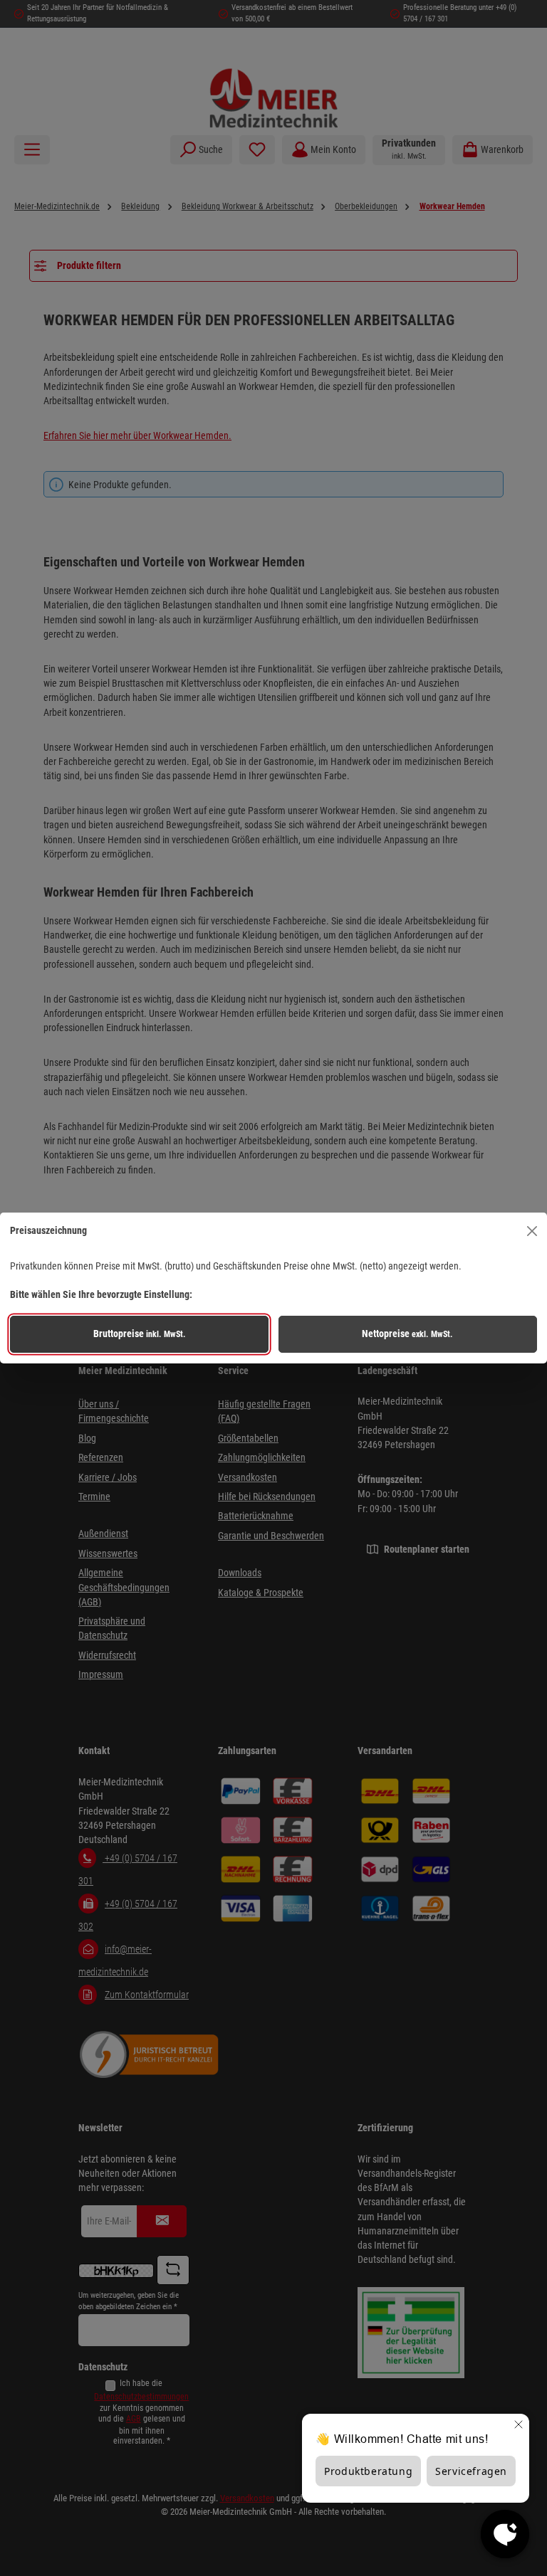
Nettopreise (407, 1334)
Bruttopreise (140, 1334)
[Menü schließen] (532, 1230)
